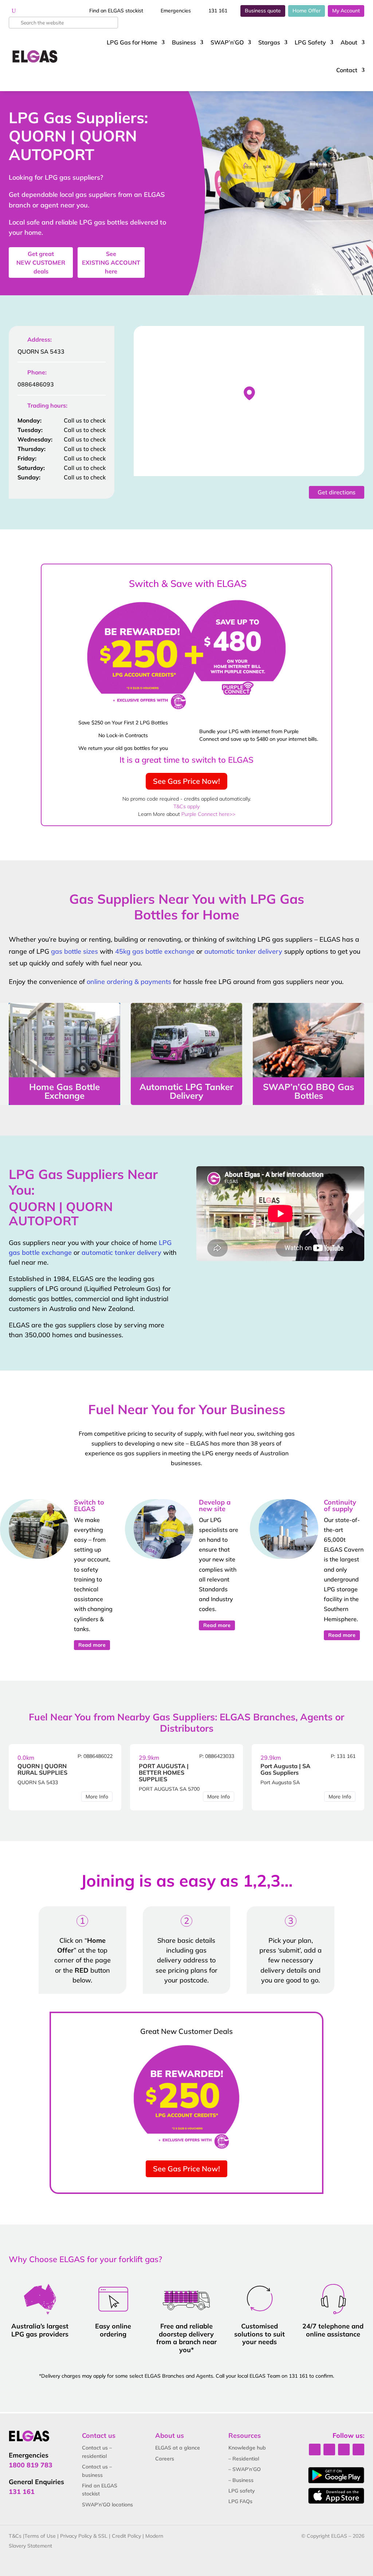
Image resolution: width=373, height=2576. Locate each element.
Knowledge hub (247, 2448)
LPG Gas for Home (132, 42)
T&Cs (15, 2536)
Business (184, 42)
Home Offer (307, 11)
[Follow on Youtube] (358, 2449)
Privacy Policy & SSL (84, 2536)
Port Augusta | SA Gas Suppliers (285, 1769)
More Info (97, 1797)
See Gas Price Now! (186, 781)
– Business (241, 2480)
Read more (92, 1645)
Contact (347, 70)
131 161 (218, 11)
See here (111, 262)
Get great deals (41, 262)
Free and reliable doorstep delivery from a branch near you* (186, 2338)
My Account (346, 11)
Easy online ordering (113, 2330)
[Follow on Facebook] (315, 2449)
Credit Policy (126, 2536)
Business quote (263, 11)
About (349, 42)
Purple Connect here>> (208, 814)
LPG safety (242, 2491)
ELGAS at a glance (178, 2448)
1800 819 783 (31, 2465)
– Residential (244, 2459)
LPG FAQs (240, 2501)
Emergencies (176, 11)
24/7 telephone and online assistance (333, 2330)
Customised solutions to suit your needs (260, 2334)
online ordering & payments (129, 982)
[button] (249, 393)
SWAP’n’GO (227, 42)
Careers (165, 2459)
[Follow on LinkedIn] (329, 2449)
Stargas (269, 42)
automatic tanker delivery (243, 951)
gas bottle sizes (74, 951)
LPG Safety (310, 42)
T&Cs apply (186, 806)
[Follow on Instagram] (344, 2449)
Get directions (337, 492)
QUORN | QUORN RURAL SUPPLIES (42, 1769)
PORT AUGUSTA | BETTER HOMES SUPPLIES (164, 1773)
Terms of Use (40, 2536)
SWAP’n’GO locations (107, 2505)
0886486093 (36, 384)
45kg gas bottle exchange (155, 951)
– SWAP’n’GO (245, 2469)
